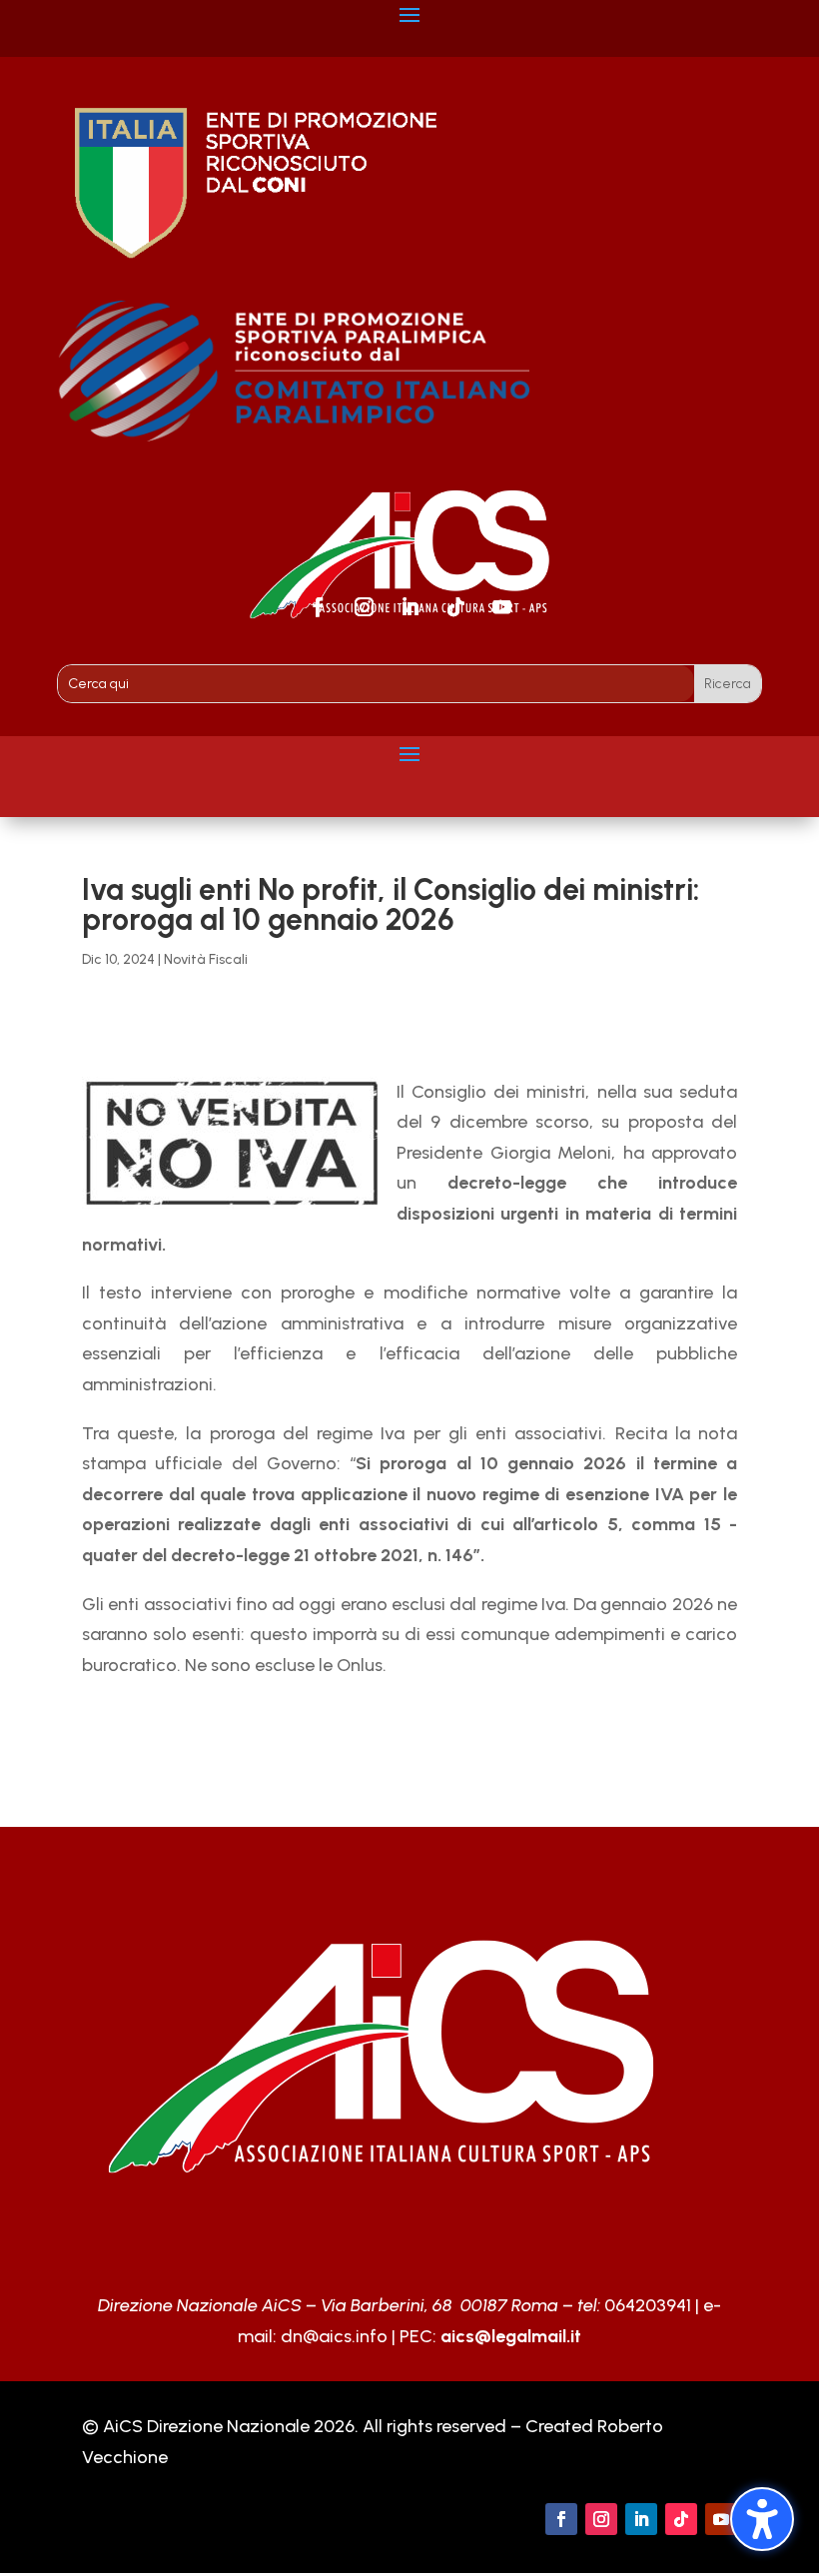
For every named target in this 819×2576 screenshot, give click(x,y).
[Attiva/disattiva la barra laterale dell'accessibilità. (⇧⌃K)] (762, 2519)
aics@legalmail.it (511, 2336)
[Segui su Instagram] (364, 607)
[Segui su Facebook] (318, 607)
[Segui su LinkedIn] (409, 607)
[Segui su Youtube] (501, 607)
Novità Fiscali (206, 959)
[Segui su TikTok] (455, 607)
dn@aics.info (334, 2336)
